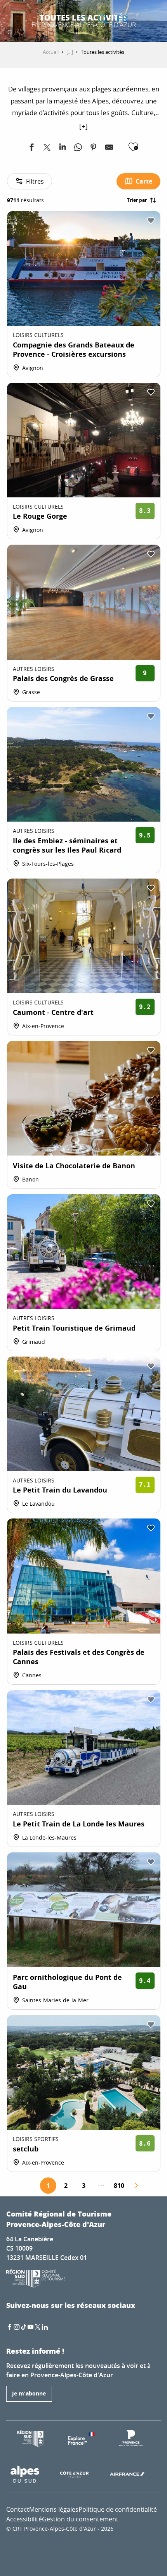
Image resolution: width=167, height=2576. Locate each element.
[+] (83, 126)
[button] (103, 19)
